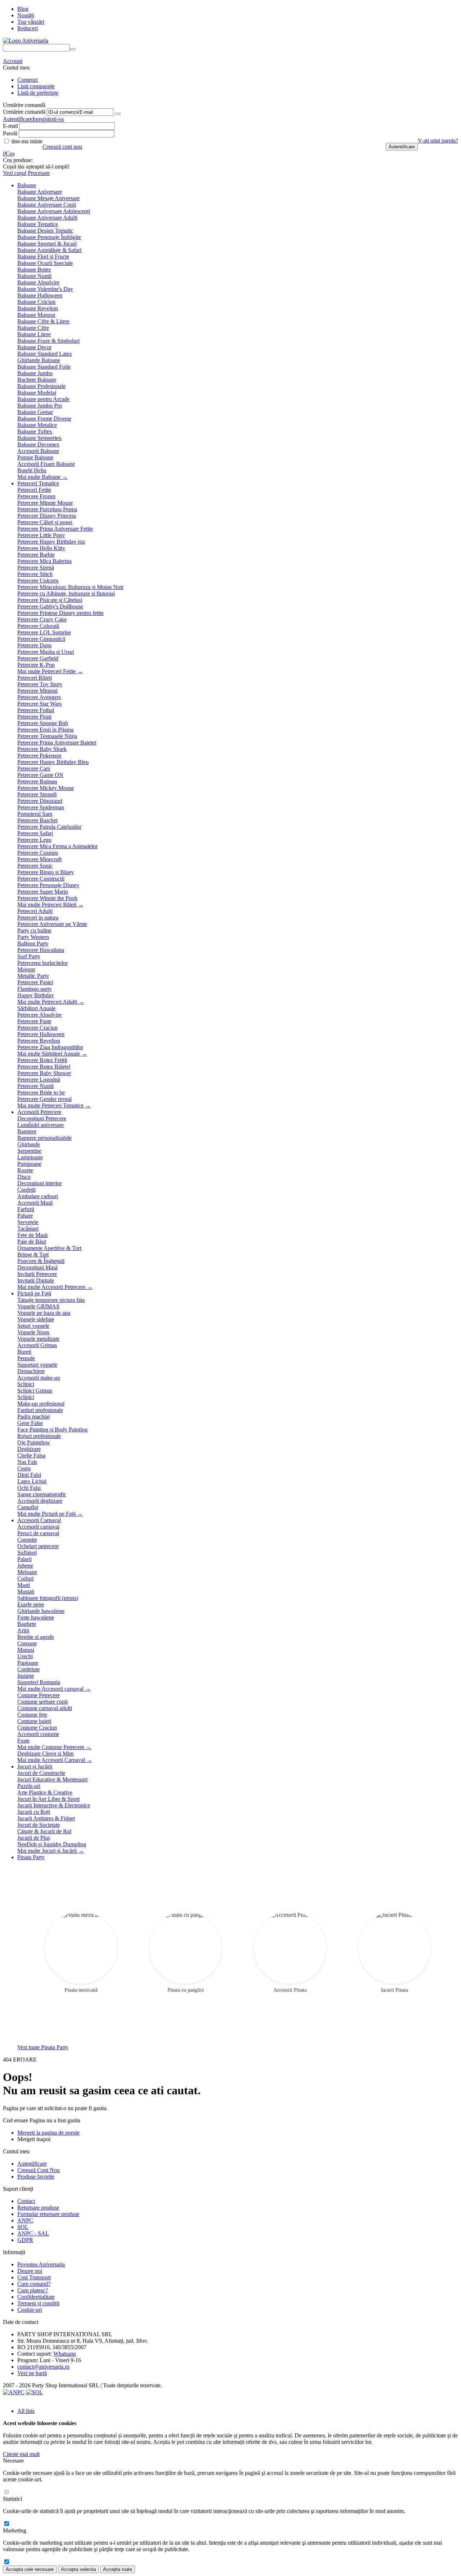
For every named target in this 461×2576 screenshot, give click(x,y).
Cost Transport (34, 2277)
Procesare (39, 173)
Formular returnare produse (48, 2214)
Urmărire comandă (24, 112)
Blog (23, 9)
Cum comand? (34, 2284)
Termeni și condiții (38, 2303)
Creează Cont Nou (39, 2170)
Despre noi (30, 2271)
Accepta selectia (78, 2569)
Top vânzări (31, 22)
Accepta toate (118, 2569)
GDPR (25, 2240)
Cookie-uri (30, 2310)
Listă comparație (36, 86)
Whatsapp (65, 2354)
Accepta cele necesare (30, 2569)
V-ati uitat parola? (438, 141)
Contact (26, 2201)
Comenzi (28, 80)
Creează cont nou (62, 147)
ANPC (25, 2220)
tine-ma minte (26, 141)
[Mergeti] (118, 114)
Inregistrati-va (48, 119)
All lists (26, 2411)
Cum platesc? (33, 2290)
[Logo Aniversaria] (26, 41)
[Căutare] (72, 49)
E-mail (10, 126)
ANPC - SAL (33, 2233)
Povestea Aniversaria (41, 2264)
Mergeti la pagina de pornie (48, 2133)
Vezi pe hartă (32, 2373)
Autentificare (18, 119)
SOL (23, 2227)
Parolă (10, 133)
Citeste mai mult (21, 2454)
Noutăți (26, 15)
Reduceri (28, 28)
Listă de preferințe (38, 93)
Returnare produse (38, 2208)
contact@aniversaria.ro (43, 2367)
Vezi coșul (15, 173)
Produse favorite (36, 2177)
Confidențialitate (36, 2297)
